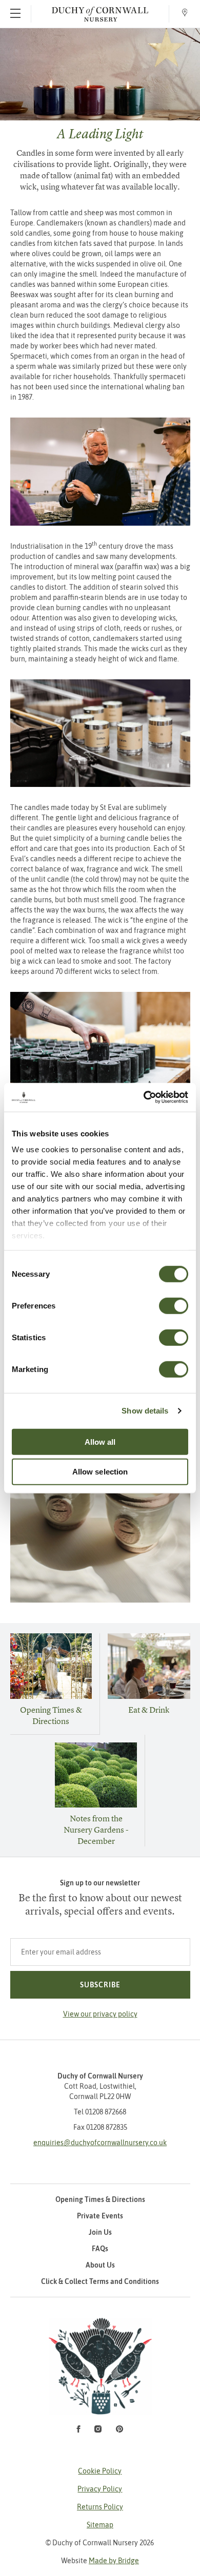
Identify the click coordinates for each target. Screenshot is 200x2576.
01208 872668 (106, 2112)
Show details (145, 1411)
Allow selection (100, 1472)
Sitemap (100, 2525)
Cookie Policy (100, 2471)
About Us (100, 2265)
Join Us (100, 2232)
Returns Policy (100, 2507)
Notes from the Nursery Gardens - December (96, 1830)
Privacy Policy (100, 2489)
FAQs (100, 2249)
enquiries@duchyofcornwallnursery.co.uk (100, 2143)
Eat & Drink (149, 1710)
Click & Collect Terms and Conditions (100, 2281)
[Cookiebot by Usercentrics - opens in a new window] (144, 1097)
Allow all (100, 1441)
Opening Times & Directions (51, 1715)
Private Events (100, 2216)
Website (100, 2561)
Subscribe (100, 1985)
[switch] (174, 1305)
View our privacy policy (100, 2014)
